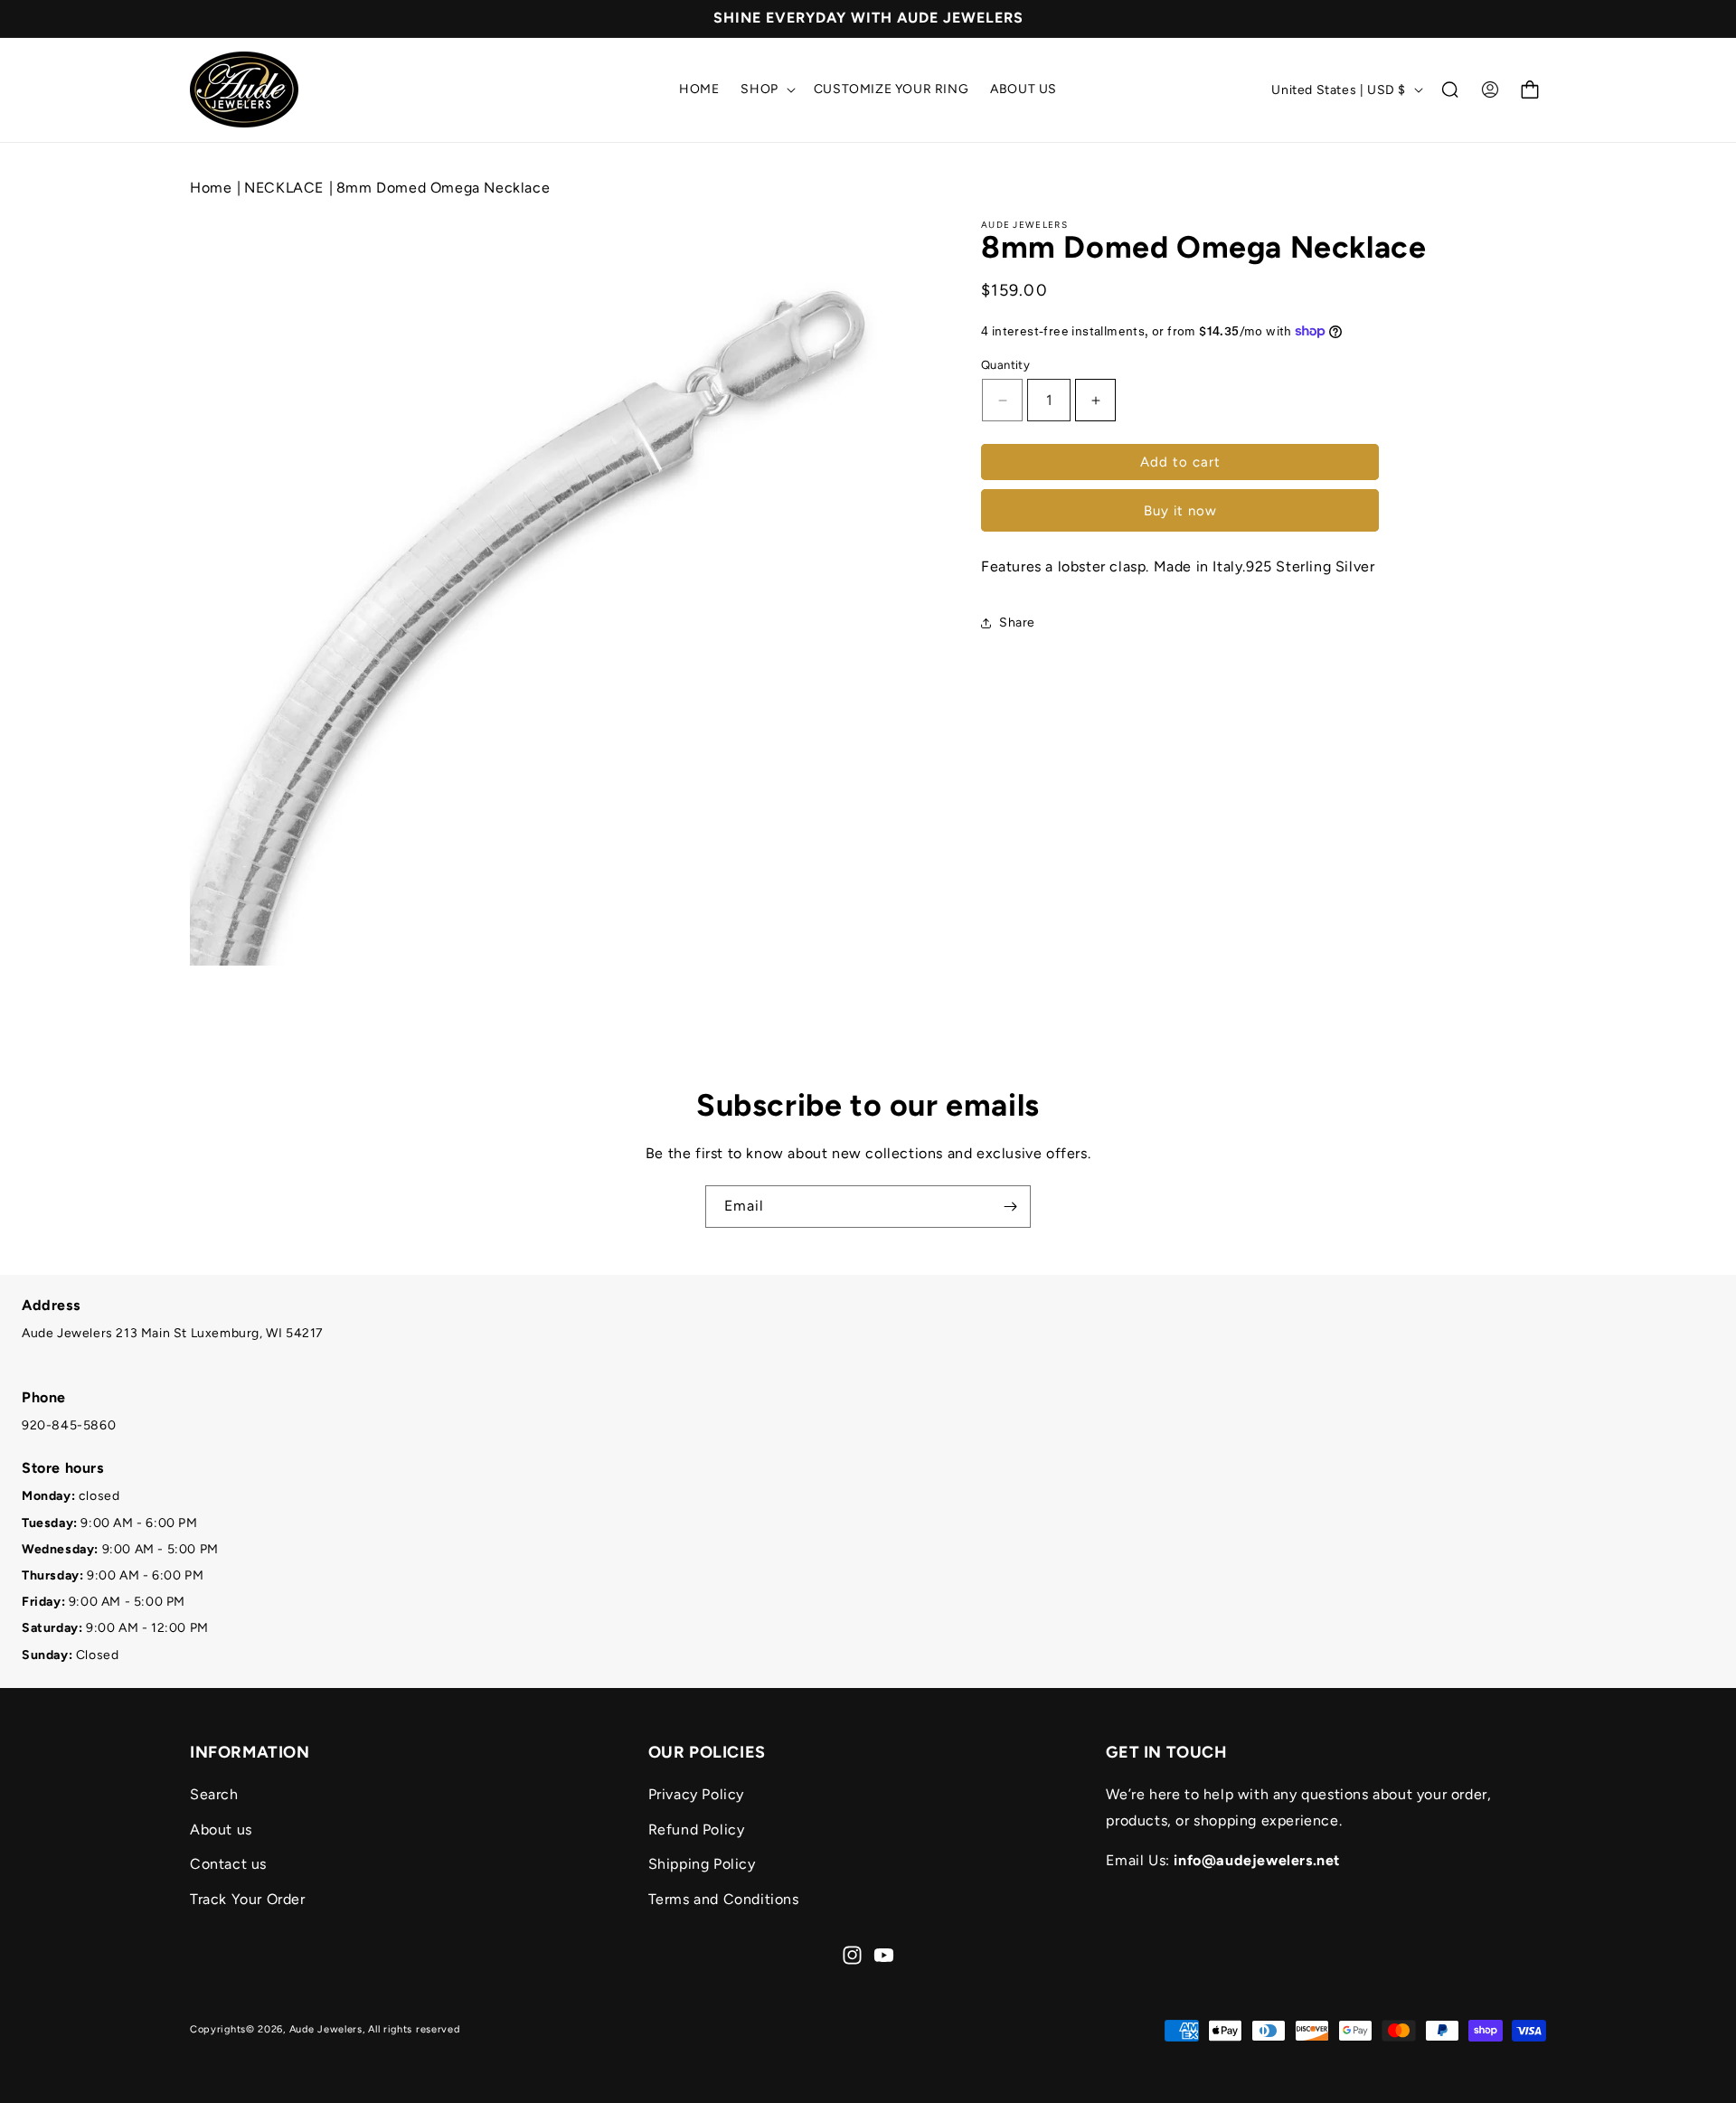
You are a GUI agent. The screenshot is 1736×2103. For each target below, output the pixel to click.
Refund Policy (697, 1829)
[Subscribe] (1010, 1207)
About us (221, 1829)
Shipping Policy (702, 1864)
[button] (766, 90)
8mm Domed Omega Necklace (443, 188)
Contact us (228, 1864)
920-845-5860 (69, 1425)
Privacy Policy (696, 1793)
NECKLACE (286, 188)
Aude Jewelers (326, 2029)
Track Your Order (248, 1899)
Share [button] (1017, 622)
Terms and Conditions (724, 1899)
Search (214, 1793)
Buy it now (1180, 511)
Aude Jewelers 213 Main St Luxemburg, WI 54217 (173, 1333)
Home (211, 188)
